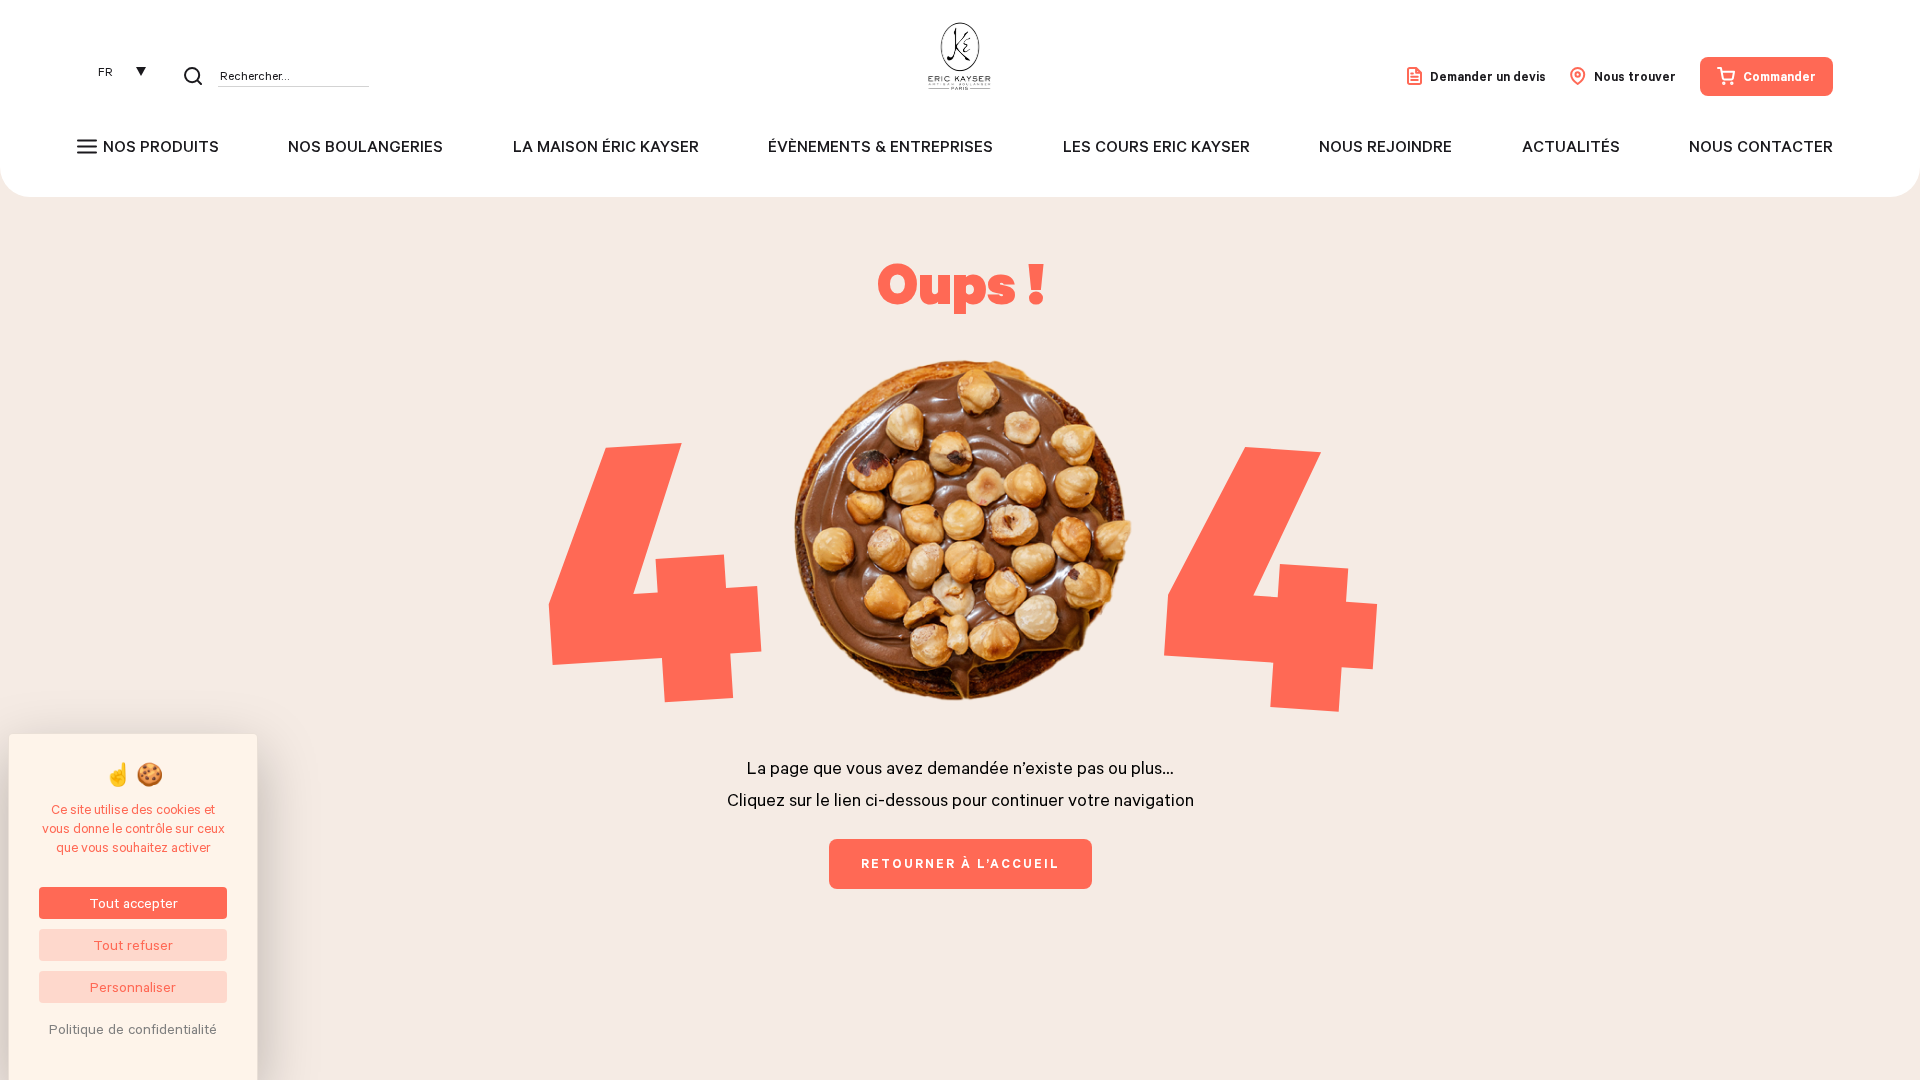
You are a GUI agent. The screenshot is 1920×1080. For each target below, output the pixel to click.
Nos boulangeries (365, 146)
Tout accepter (133, 902)
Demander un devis (1488, 76)
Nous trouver (1635, 76)
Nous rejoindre (1385, 146)
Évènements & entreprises (880, 146)
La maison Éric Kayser (606, 146)
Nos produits (161, 146)
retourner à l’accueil (960, 863)
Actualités (1571, 146)
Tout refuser (133, 944)
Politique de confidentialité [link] (133, 1028)
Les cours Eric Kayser (1156, 146)
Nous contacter (1761, 146)
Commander (1779, 76)
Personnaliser (133, 986)
